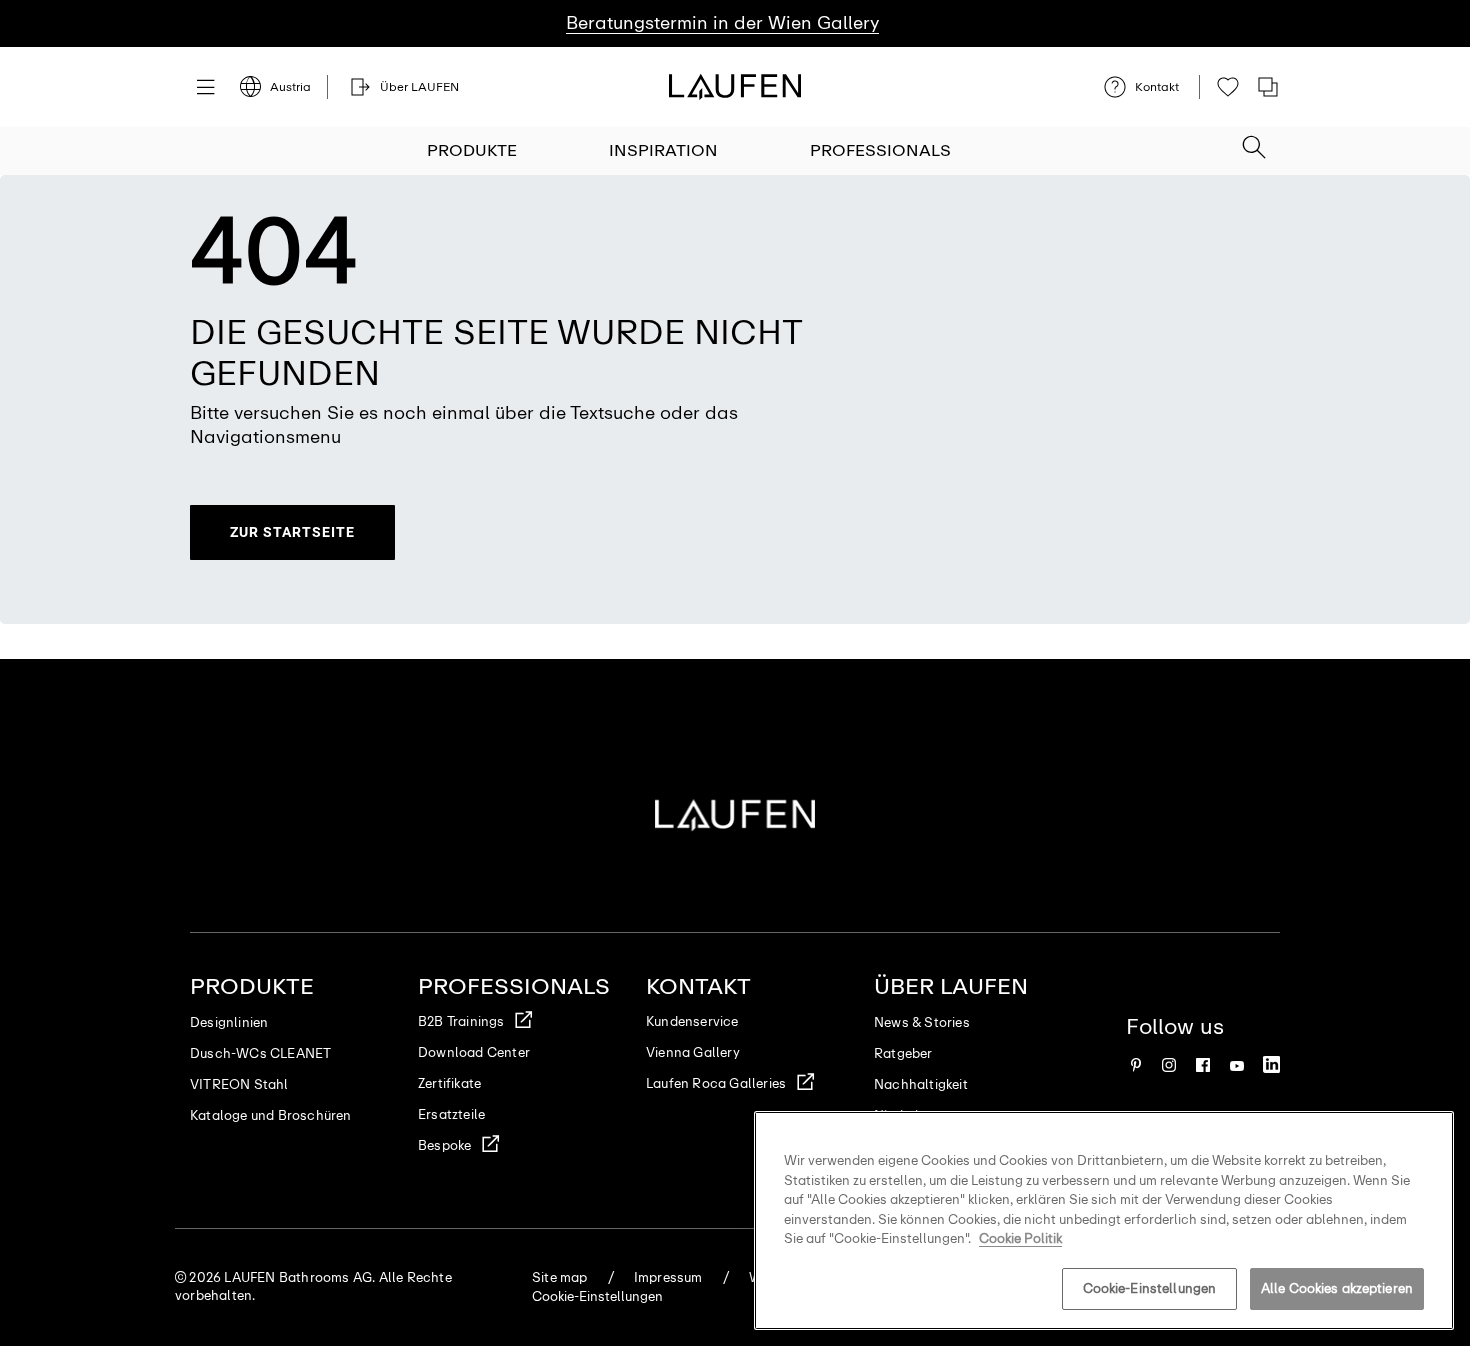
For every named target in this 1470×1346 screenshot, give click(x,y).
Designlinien (229, 1022)
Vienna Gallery (693, 1052)
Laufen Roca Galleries (716, 1083)
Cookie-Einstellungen (1150, 1288)
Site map (560, 1277)
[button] (1254, 141)
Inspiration (663, 150)
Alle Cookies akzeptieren (1337, 1288)
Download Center (474, 1052)
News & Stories (922, 1022)
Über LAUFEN (951, 986)
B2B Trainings (461, 1021)
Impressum (668, 1277)
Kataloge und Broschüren (271, 1115)
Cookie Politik (1020, 1238)
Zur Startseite (292, 532)
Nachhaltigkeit (921, 1084)
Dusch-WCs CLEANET (260, 1053)
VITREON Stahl (239, 1084)
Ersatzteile (451, 1114)
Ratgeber (903, 1053)
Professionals (880, 150)
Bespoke (444, 1145)
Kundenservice (692, 1021)
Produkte (472, 150)
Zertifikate (449, 1083)
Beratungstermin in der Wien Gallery (722, 23)
